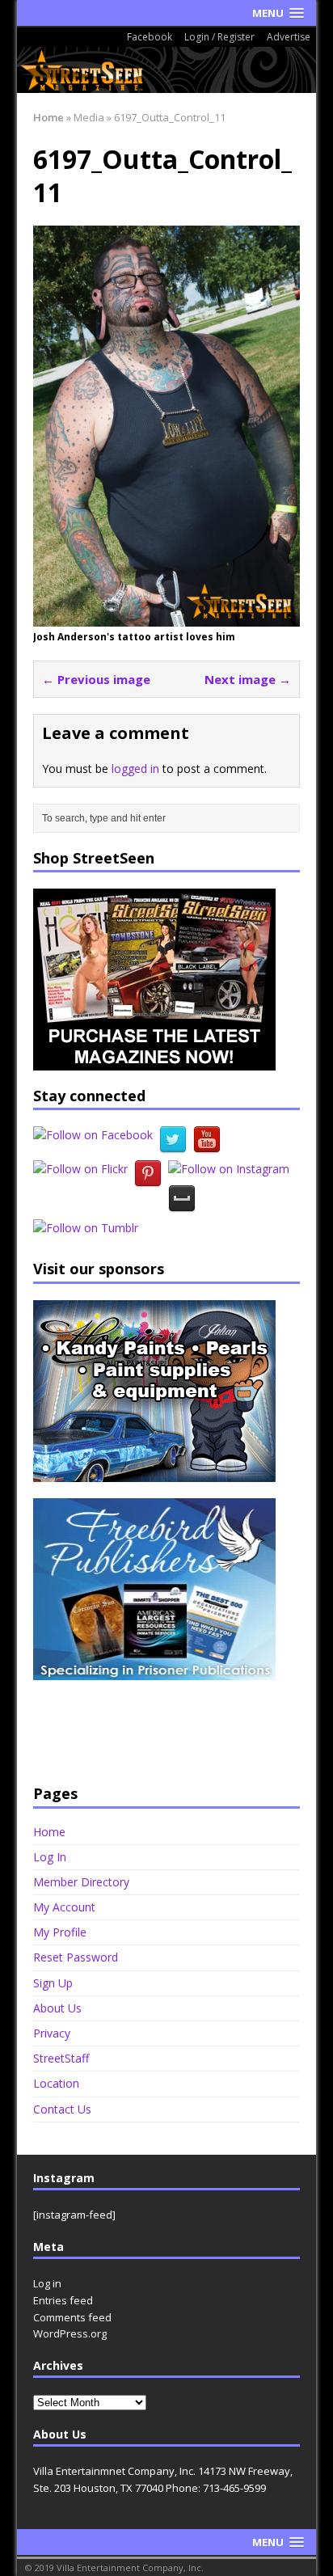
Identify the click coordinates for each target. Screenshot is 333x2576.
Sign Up (53, 1983)
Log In (50, 1857)
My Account (64, 1907)
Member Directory (81, 1882)
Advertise (289, 37)
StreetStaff (61, 2058)
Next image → (248, 679)
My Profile (60, 1932)
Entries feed (63, 2300)
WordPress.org (70, 2333)
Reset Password (76, 1957)
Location (56, 2083)
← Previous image (96, 679)
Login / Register (219, 37)
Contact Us (62, 2109)
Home (49, 1832)
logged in (135, 769)
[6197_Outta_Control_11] (167, 617)
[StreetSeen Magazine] (167, 70)
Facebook (150, 37)
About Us (57, 2008)
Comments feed (72, 2317)
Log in (47, 2283)
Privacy (52, 2033)
